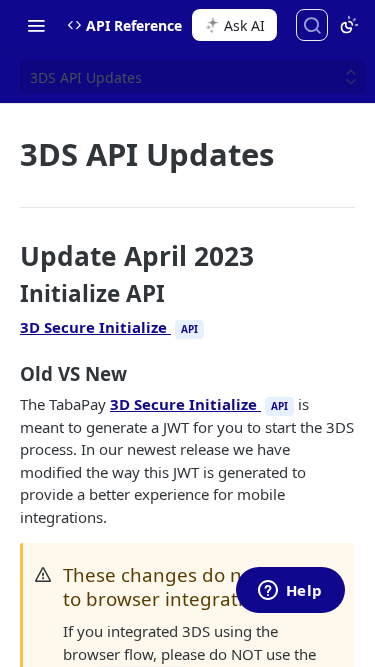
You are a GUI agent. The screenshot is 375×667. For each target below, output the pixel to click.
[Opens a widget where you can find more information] (290, 592)
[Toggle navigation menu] (36, 25)
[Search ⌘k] (312, 25)
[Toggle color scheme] (349, 25)
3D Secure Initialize (109, 327)
